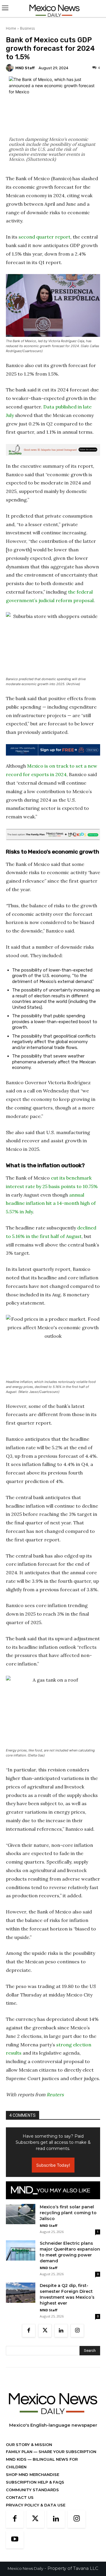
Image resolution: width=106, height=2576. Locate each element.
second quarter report (44, 237)
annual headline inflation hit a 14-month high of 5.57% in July (51, 1203)
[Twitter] (45, 2331)
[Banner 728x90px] (53, 835)
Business (27, 28)
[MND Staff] (11, 68)
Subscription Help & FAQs (35, 2482)
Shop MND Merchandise (33, 2474)
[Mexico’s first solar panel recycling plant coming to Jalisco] (21, 2214)
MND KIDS (17, 2459)
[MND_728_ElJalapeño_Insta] (53, 450)
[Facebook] (29, 2331)
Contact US (20, 2497)
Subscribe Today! (53, 2165)
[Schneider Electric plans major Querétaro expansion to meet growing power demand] (21, 2250)
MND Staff (25, 68)
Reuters (55, 2094)
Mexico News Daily (25, 2568)
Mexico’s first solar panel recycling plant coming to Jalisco (68, 2213)
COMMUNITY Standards (32, 2490)
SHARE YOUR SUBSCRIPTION (67, 2452)
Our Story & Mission (29, 2445)
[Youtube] (15, 2540)
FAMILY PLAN (20, 2452)
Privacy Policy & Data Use (36, 2505)
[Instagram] (77, 2331)
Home (11, 28)
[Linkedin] (61, 2331)
